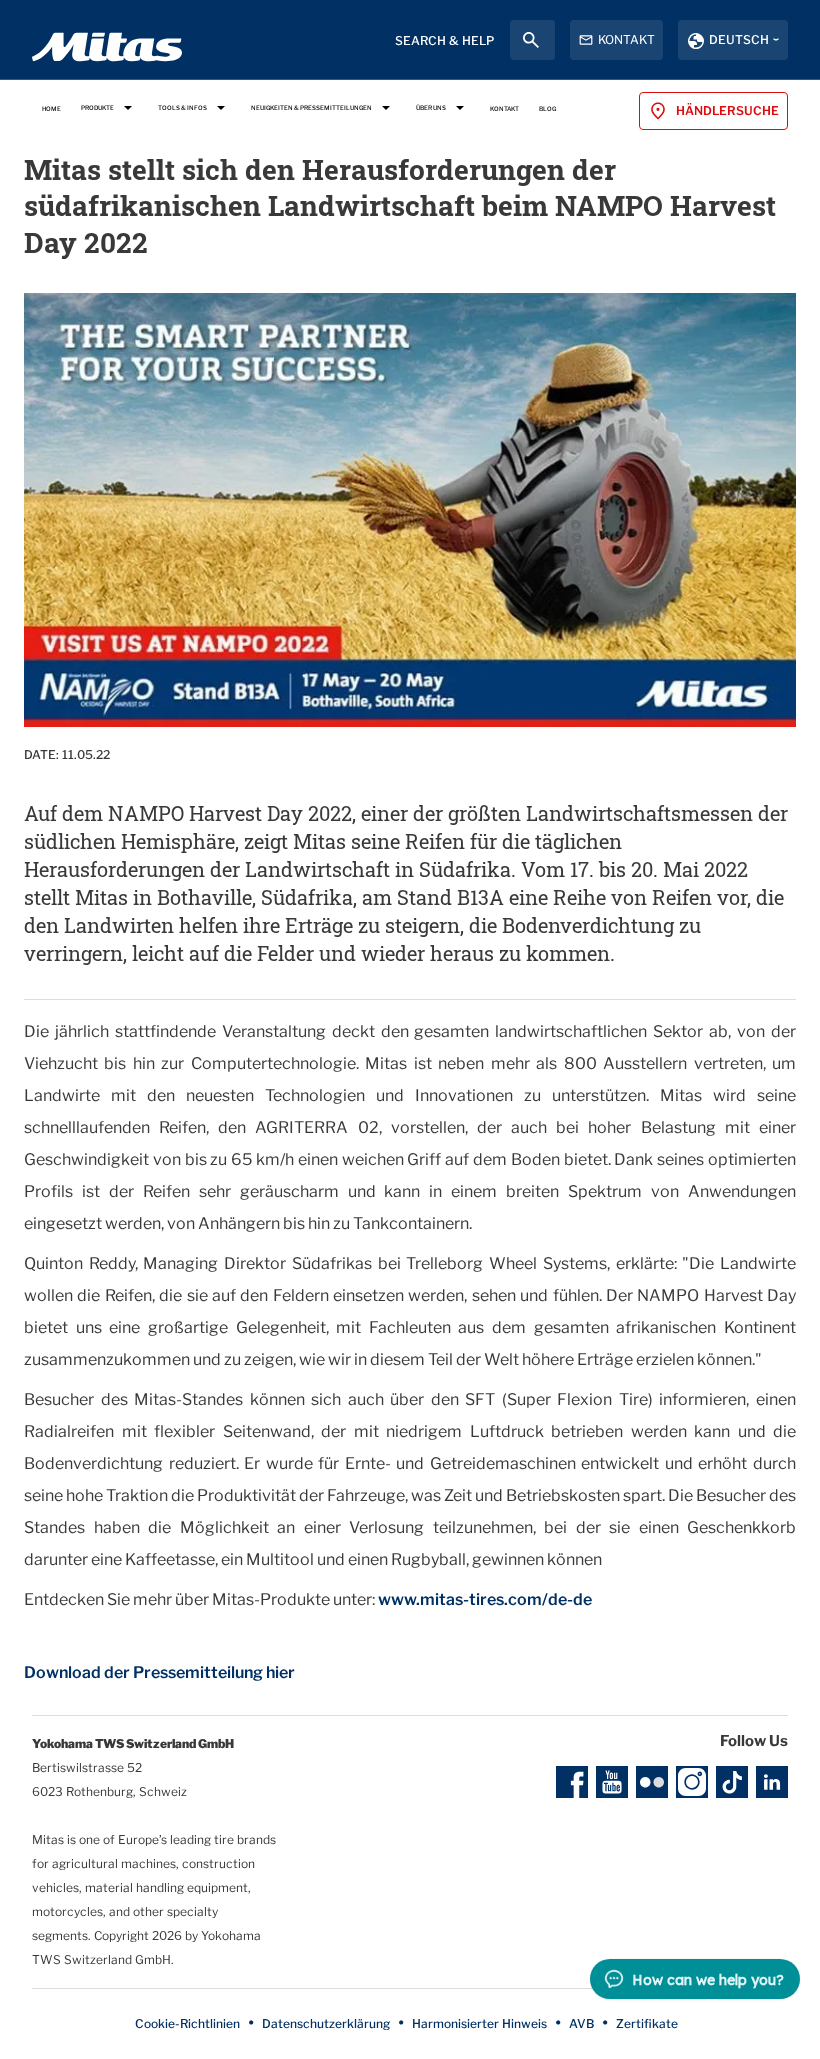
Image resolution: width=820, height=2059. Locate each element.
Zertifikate (647, 2023)
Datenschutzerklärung (326, 2023)
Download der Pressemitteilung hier (159, 1672)
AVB (581, 2023)
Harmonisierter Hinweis (479, 2023)
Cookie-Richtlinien (187, 2023)
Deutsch (739, 39)
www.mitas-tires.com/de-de (485, 1599)
